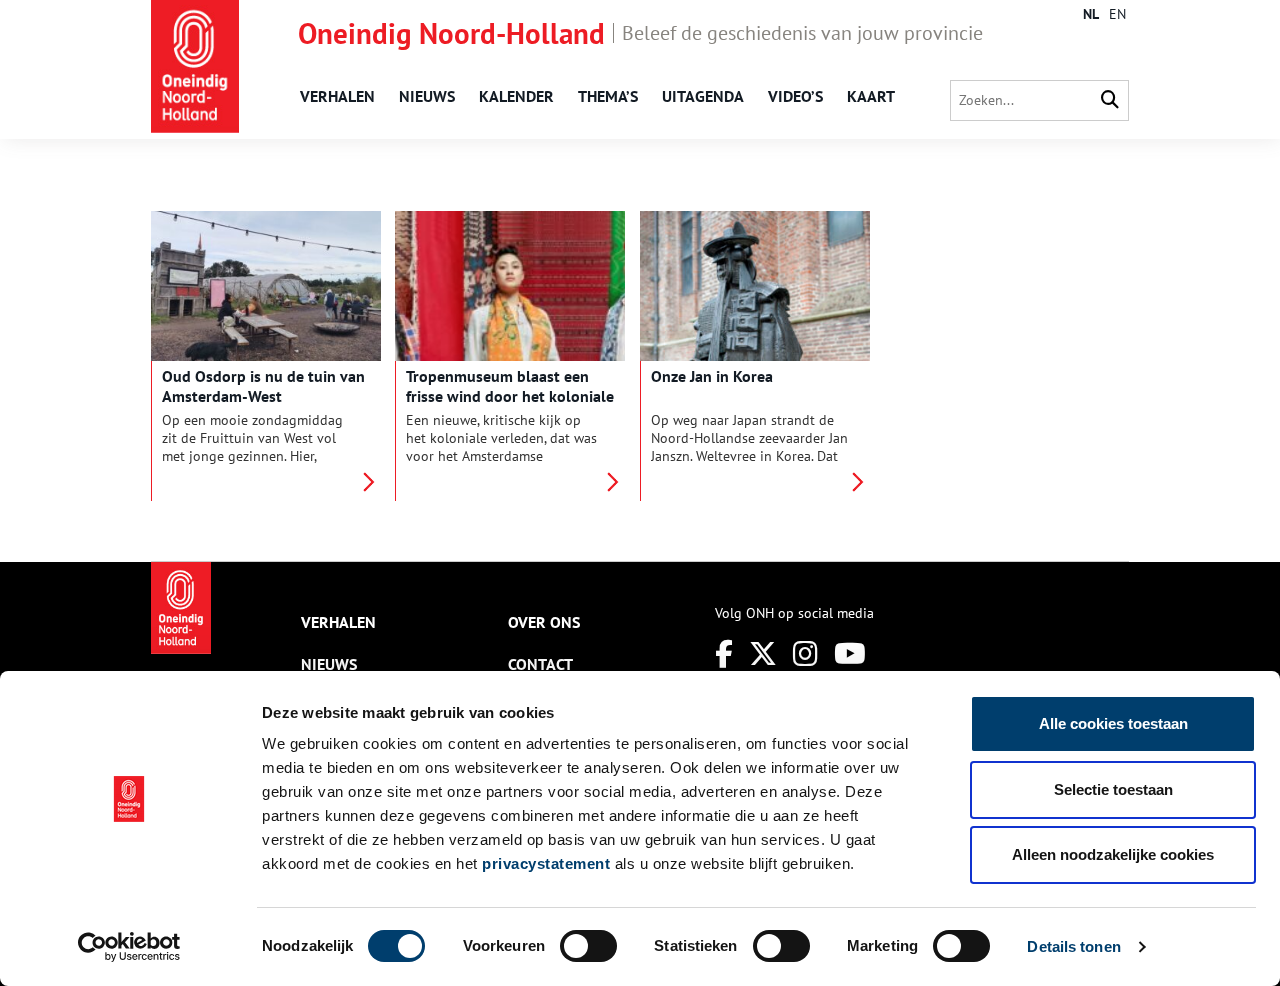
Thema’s (608, 96)
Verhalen (337, 96)
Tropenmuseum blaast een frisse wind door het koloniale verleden (510, 396)
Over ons (544, 622)
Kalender (516, 96)
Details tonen (1073, 946)
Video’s (795, 96)
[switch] (588, 946)
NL (1091, 14)
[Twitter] (763, 653)
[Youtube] (850, 653)
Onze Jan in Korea (712, 376)
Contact (540, 664)
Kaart (871, 96)
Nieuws (427, 96)
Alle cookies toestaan (1113, 723)
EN (1117, 14)
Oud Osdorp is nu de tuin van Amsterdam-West (263, 386)
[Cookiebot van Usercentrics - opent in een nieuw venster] (129, 947)
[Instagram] (805, 653)
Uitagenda (703, 96)
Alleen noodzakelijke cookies (1113, 854)
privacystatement (546, 863)
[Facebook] (724, 653)
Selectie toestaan (1113, 789)
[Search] (1110, 100)
